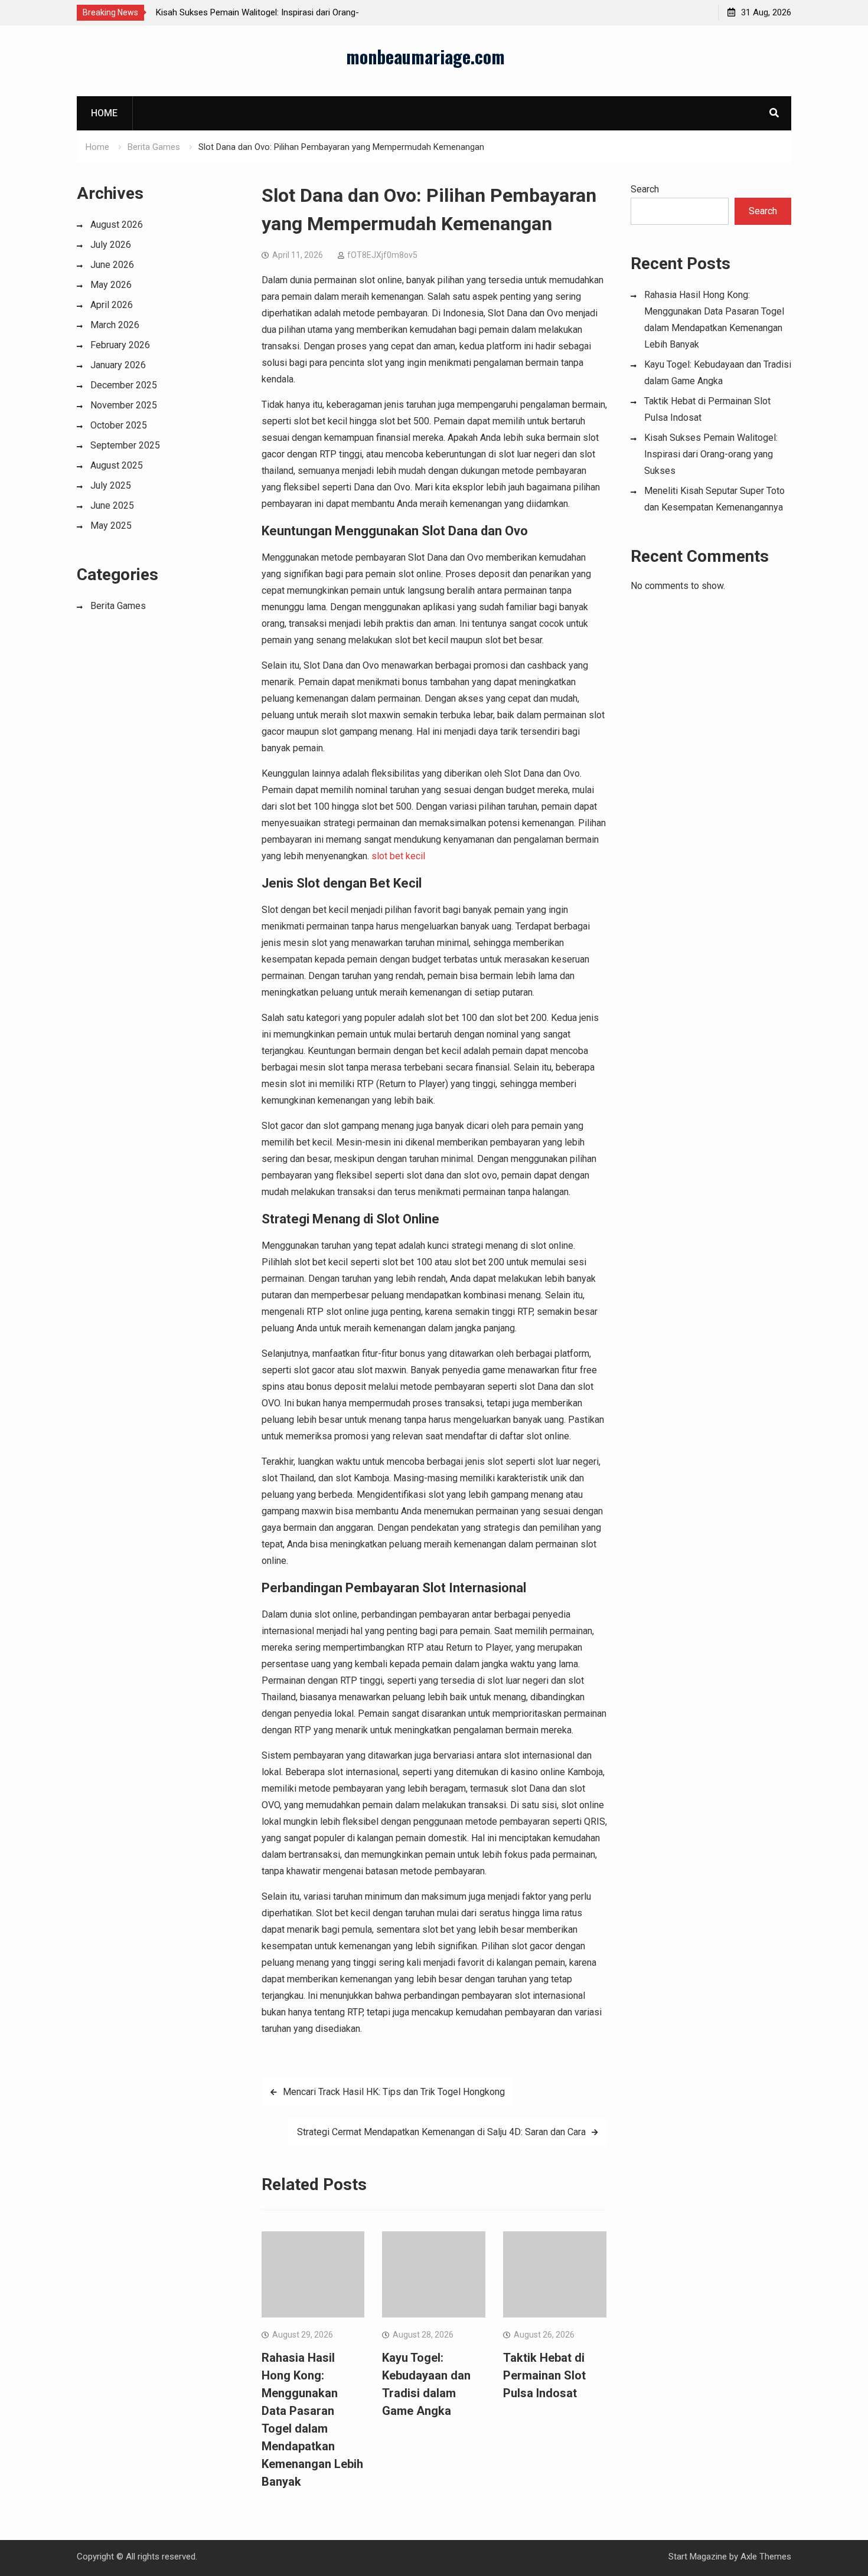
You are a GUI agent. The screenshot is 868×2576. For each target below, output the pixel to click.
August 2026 (117, 225)
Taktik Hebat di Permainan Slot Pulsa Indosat (544, 2375)
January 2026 (118, 365)
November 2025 (124, 405)
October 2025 (119, 425)
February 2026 (120, 345)
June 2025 (112, 505)
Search (645, 189)
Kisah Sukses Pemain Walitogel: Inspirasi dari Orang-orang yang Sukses (711, 454)
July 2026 (111, 245)
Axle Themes (766, 2557)
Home (104, 113)
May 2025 (111, 526)
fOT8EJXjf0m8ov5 (382, 255)
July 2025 (111, 485)
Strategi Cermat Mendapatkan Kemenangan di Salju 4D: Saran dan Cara (441, 2132)
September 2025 (125, 445)
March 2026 (115, 325)
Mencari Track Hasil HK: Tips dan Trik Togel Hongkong (394, 2092)
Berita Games (118, 606)
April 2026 (112, 305)
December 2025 (124, 385)
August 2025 (117, 465)
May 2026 (111, 285)
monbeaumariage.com (425, 56)
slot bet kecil (398, 856)
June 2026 (112, 265)
